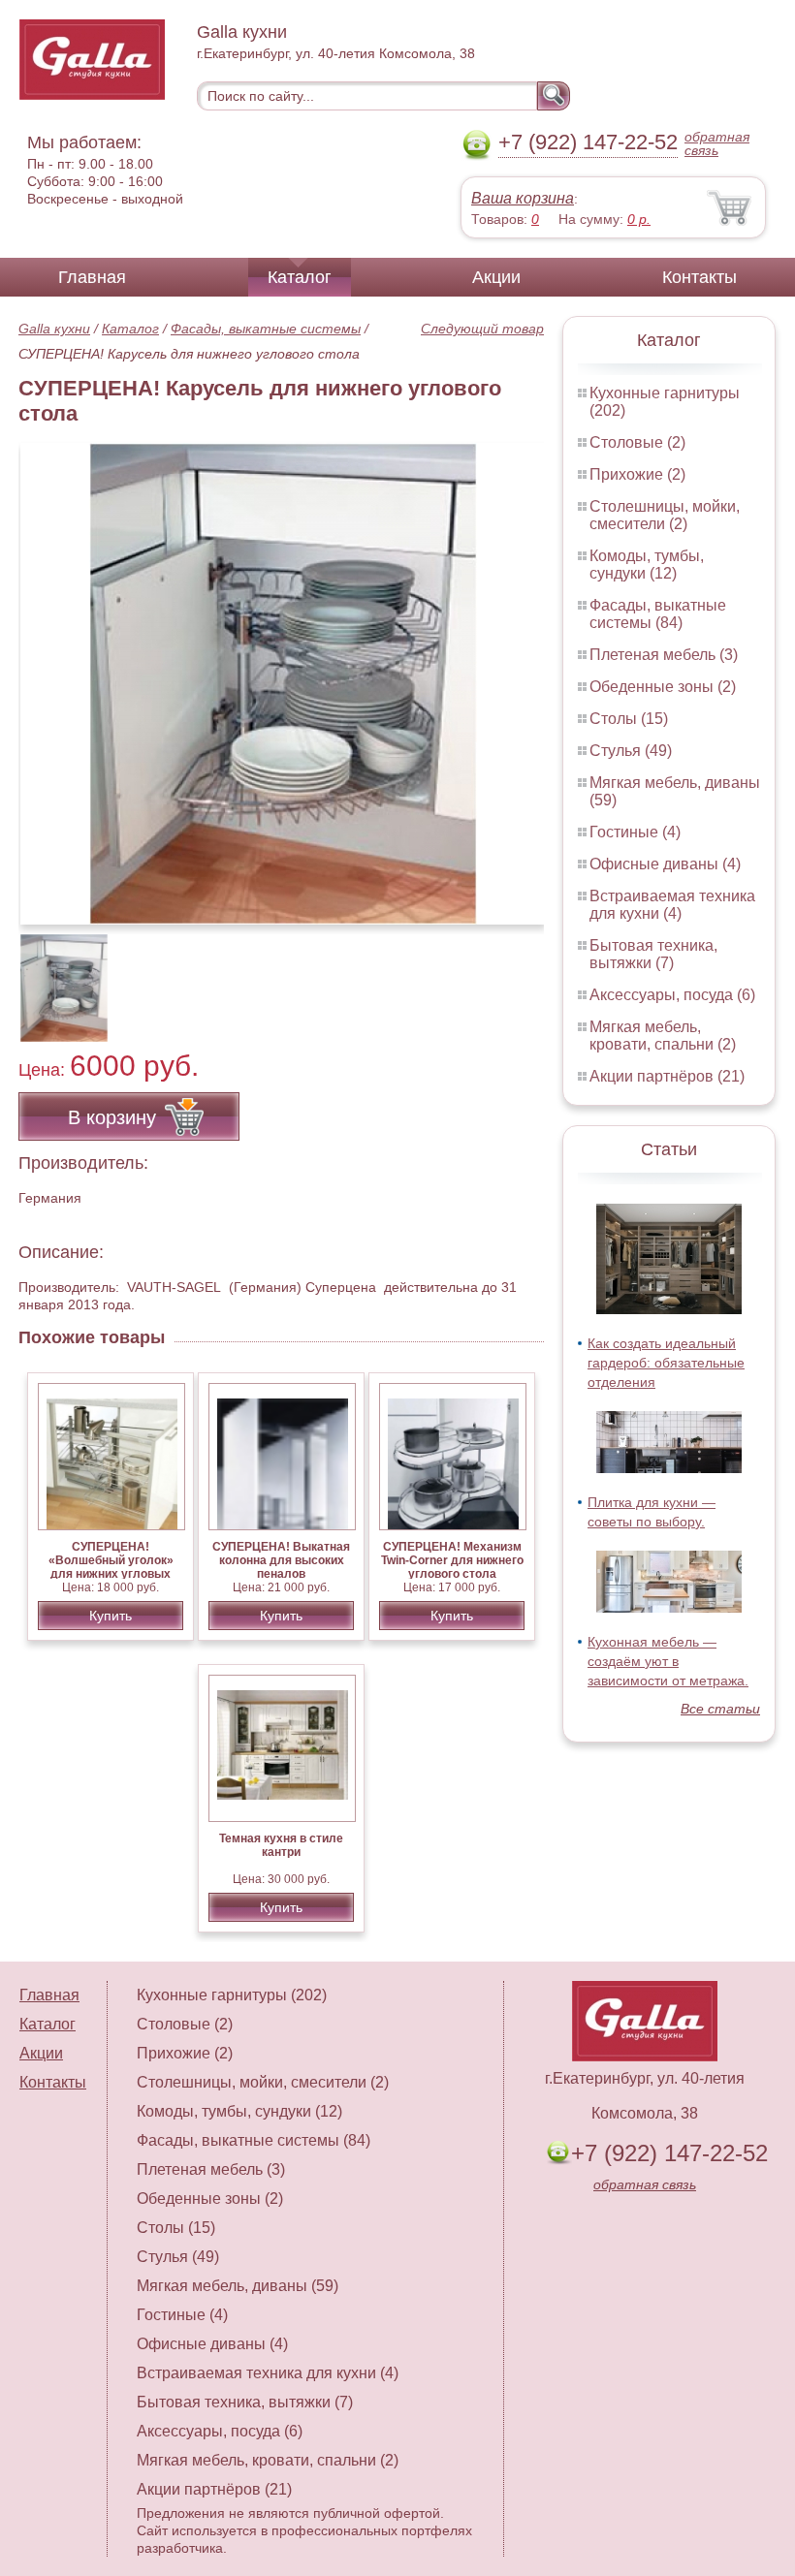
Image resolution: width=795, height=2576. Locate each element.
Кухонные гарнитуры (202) (232, 1995)
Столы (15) (629, 719)
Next (522, 978)
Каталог (300, 277)
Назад (49, 674)
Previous (54, 978)
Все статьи (720, 1709)
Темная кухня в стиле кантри (281, 1845)
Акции (496, 277)
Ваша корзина (523, 198)
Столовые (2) (637, 442)
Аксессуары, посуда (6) (672, 995)
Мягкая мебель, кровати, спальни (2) (663, 1036)
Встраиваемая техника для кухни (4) (672, 905)
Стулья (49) (631, 751)
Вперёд (512, 674)
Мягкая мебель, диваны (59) (238, 2286)
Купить (111, 1616)
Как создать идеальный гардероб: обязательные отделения (666, 1363)
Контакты (700, 277)
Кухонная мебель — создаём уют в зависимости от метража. (668, 1661)
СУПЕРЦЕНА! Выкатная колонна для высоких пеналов (281, 1560)
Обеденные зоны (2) (663, 687)
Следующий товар (482, 329)
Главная (92, 277)
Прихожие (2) (637, 474)
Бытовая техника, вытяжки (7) (653, 954)
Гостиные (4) (635, 832)
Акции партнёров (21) (667, 1076)
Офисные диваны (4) (665, 864)
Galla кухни (54, 329)
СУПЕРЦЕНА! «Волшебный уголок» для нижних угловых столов (111, 1567)
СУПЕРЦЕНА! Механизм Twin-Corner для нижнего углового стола (452, 1560)
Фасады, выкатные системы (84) (658, 614)
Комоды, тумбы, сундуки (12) (647, 565)
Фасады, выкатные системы (266, 329)
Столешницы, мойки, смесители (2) (665, 515)
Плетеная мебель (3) (664, 655)
